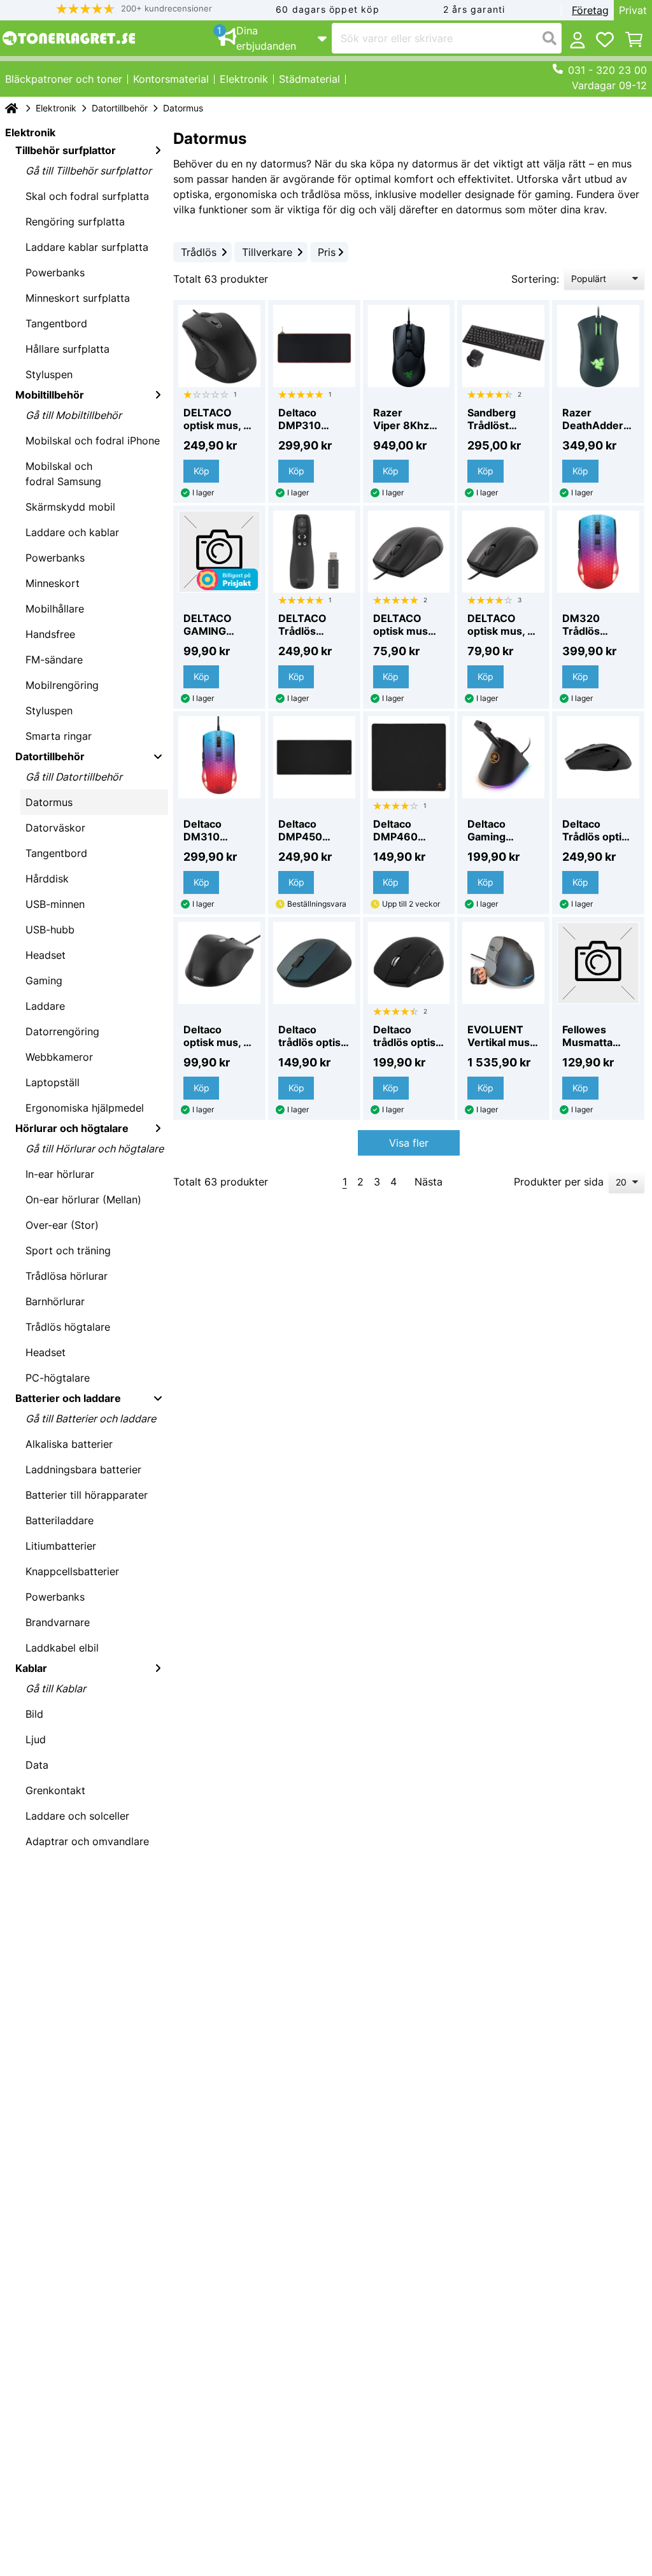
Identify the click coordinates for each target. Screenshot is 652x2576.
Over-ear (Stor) (62, 1225)
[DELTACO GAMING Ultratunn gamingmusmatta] (219, 552)
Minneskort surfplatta (78, 298)
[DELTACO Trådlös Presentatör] (314, 552)
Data (37, 1765)
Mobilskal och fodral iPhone (93, 441)
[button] (134, 9)
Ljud (36, 1739)
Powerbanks (55, 272)
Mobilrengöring (62, 685)
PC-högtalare (58, 1378)
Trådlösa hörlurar (67, 1276)
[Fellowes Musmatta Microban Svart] (598, 963)
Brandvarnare (58, 1622)
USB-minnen (55, 904)
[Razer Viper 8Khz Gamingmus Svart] (409, 346)
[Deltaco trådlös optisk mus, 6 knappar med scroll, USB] (409, 963)
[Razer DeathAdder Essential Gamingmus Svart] (598, 346)
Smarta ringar (59, 736)
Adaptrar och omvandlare (87, 1841)
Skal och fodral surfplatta (87, 196)
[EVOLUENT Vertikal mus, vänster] (503, 963)
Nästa (429, 1182)
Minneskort (53, 583)
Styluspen (49, 374)
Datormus (49, 802)
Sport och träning (68, 1250)
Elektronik (56, 108)
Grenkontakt (55, 1790)
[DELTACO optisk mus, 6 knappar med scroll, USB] (219, 346)
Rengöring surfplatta (75, 222)
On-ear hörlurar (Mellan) (83, 1200)
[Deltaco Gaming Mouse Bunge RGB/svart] (503, 757)
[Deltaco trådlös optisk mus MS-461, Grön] (314, 963)
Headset (46, 955)
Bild (34, 1714)
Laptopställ (53, 1082)
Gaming (44, 980)
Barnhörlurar (55, 1301)
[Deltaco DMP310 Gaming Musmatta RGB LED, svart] (314, 346)
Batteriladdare (60, 1520)
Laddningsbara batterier (83, 1469)
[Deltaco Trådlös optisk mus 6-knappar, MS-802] (598, 757)
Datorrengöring (62, 1031)
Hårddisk (47, 879)
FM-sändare (54, 660)
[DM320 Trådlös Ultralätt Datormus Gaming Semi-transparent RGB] (598, 552)
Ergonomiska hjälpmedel (85, 1108)
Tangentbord (56, 323)
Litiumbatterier (61, 1546)
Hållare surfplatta (67, 349)
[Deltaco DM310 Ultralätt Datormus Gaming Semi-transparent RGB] (219, 757)
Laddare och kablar (72, 532)
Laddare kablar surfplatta (87, 247)
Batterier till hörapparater (87, 1495)
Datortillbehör (120, 108)
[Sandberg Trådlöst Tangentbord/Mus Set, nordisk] (503, 346)
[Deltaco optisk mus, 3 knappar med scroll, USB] (219, 963)
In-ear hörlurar (60, 1174)
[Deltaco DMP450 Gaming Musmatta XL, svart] (314, 757)
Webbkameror (59, 1057)
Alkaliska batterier (69, 1444)
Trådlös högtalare (68, 1327)
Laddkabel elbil (62, 1648)
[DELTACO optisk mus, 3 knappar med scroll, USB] (503, 552)
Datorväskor (55, 828)
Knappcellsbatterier (72, 1571)
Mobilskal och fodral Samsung (63, 474)
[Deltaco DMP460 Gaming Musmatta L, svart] (409, 757)
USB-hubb (50, 930)
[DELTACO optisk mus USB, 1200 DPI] (409, 552)
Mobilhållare (55, 609)
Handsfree (50, 634)
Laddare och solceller (77, 1816)
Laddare (45, 1006)
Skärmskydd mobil (70, 507)
